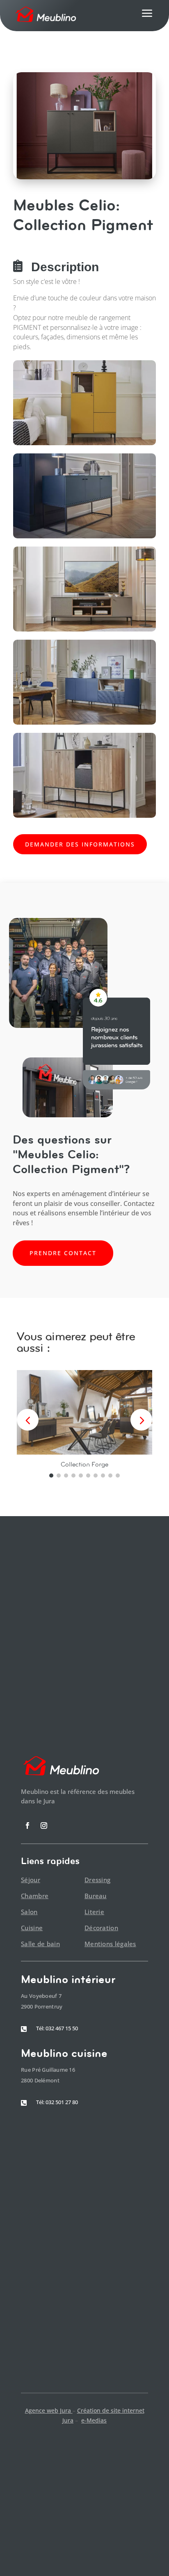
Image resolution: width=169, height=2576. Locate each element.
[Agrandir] (145, 371)
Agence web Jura (49, 2410)
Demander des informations (80, 844)
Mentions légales (110, 1944)
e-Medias (94, 2420)
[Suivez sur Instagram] (44, 1826)
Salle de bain (40, 1944)
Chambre (35, 1896)
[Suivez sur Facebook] (27, 1826)
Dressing (97, 1880)
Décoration (101, 1928)
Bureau (96, 1896)
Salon (29, 1912)
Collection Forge (84, 1464)
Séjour (31, 1880)
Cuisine (32, 1928)
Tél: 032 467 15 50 (57, 2028)
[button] (141, 1420)
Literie (94, 1912)
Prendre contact (63, 1253)
